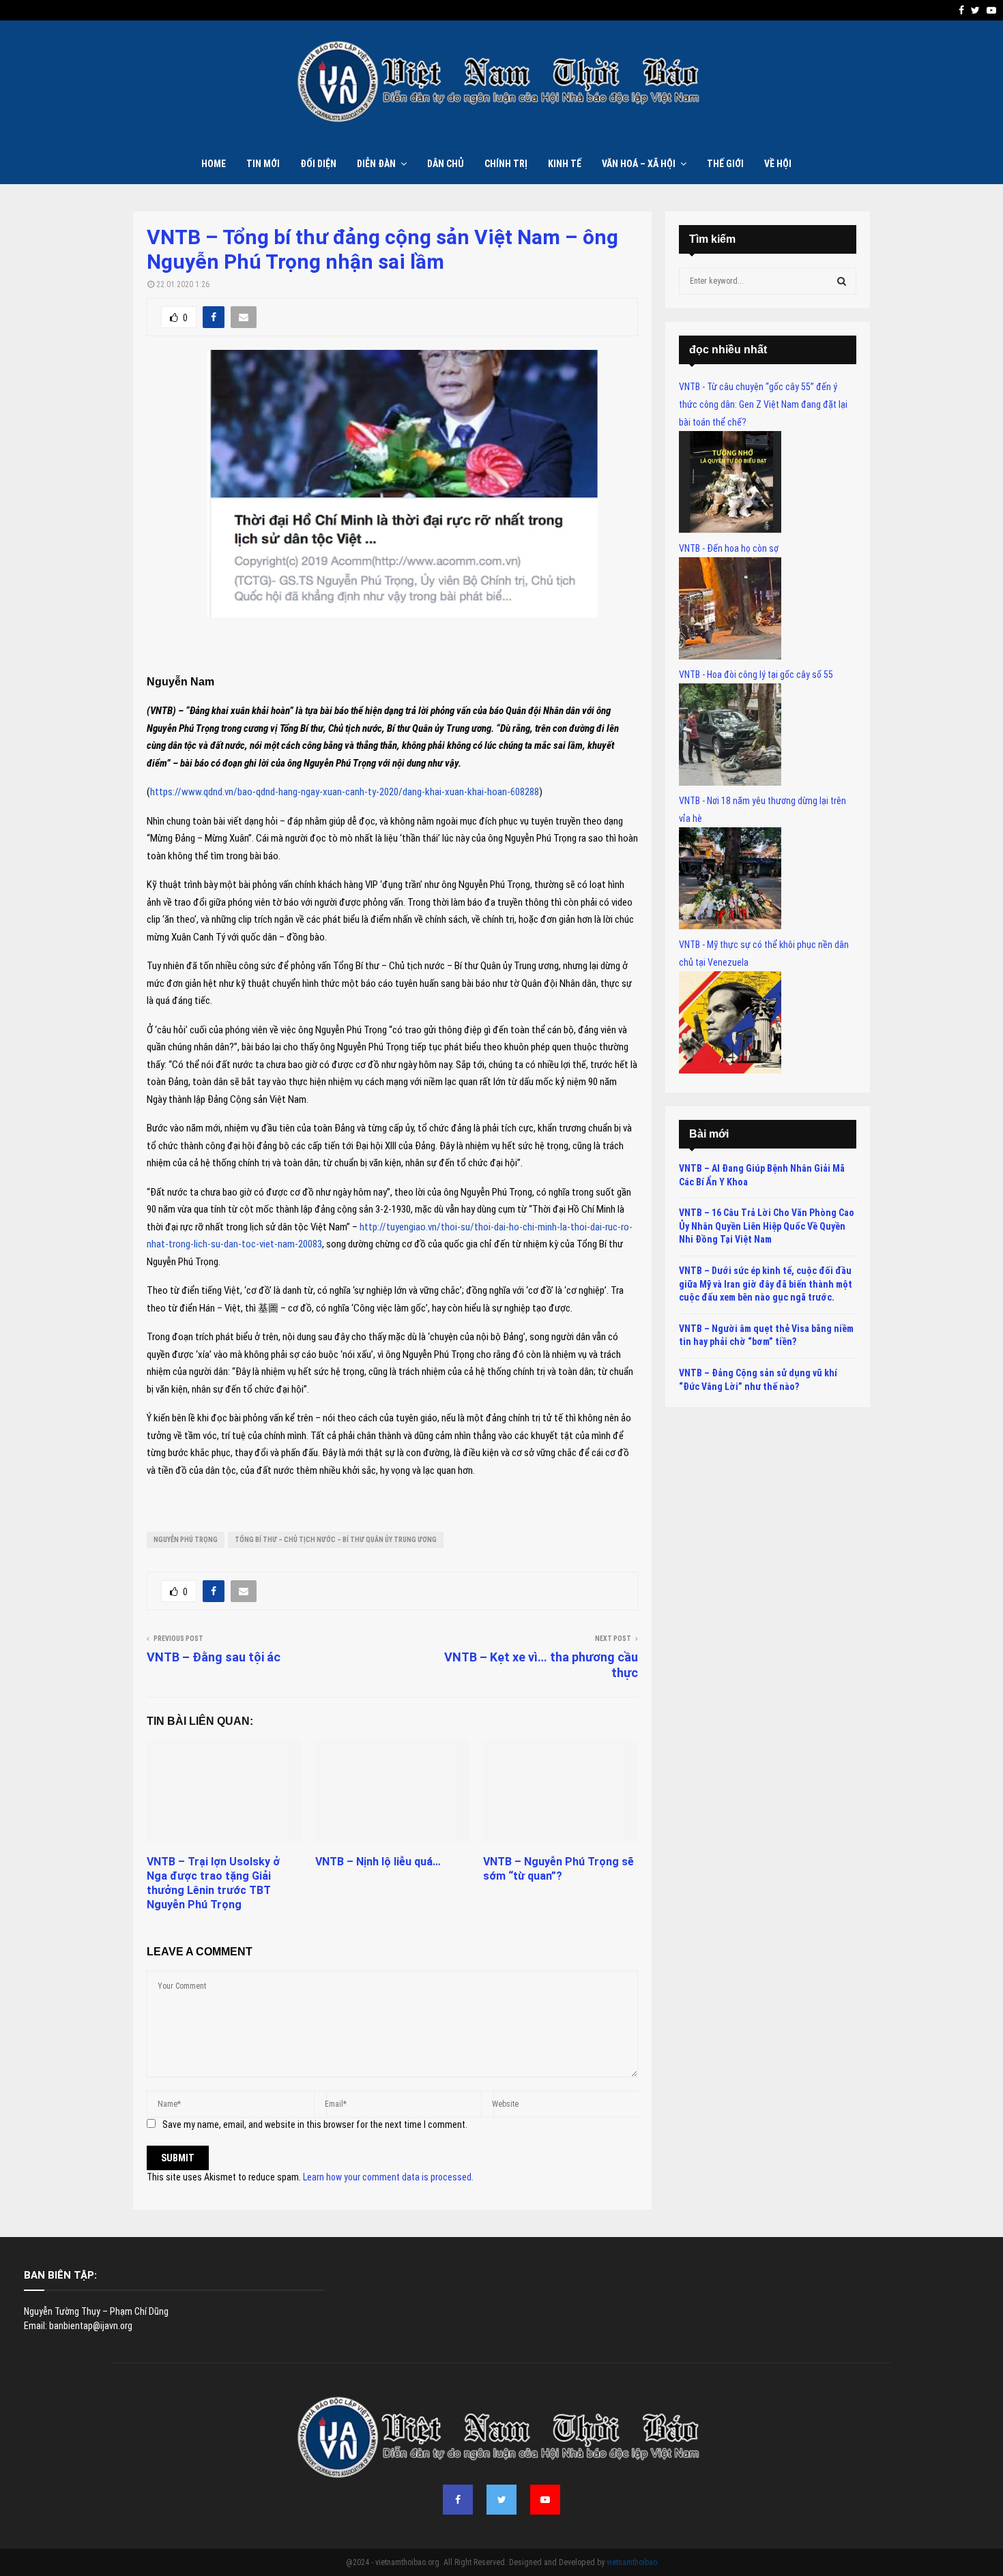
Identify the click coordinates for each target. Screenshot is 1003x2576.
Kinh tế (565, 164)
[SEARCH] (842, 281)
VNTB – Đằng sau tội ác (214, 1657)
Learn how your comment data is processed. (388, 2177)
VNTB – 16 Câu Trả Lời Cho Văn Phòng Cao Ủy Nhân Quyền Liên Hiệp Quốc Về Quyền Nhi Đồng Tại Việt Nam (767, 1226)
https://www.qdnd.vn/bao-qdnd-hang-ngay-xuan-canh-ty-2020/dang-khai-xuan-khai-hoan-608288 (345, 792)
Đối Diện (318, 164)
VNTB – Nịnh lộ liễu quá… (378, 1862)
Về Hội (778, 164)
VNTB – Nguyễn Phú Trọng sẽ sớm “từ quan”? (558, 1869)
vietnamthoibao (632, 2562)
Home (214, 164)
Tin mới (263, 164)
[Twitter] (501, 2500)
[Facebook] (458, 2500)
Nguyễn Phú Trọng (186, 1540)
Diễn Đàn (376, 164)
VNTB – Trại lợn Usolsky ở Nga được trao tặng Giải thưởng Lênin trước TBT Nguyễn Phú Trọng (213, 1883)
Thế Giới (725, 164)
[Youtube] (545, 2500)
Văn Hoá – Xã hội (639, 164)
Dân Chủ (446, 164)
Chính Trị (506, 164)
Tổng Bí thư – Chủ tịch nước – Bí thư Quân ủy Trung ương (336, 1540)
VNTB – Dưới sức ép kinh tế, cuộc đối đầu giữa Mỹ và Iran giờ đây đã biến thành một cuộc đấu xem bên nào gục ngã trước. (766, 1284)
